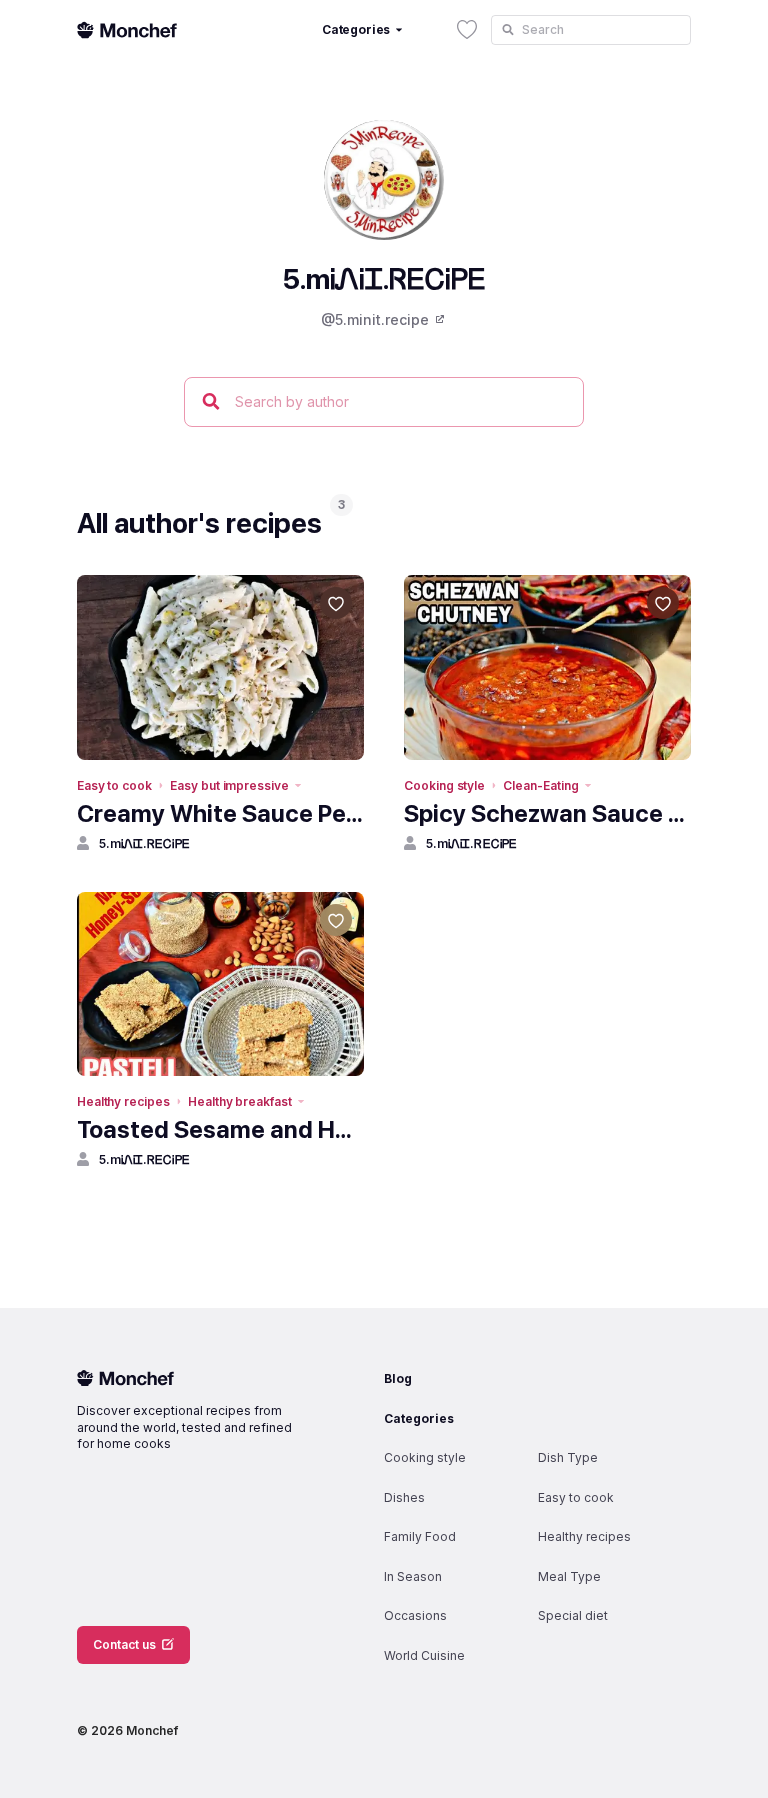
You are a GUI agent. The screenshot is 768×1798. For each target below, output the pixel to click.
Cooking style (444, 785)
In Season (413, 1576)
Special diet (573, 1615)
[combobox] (591, 30)
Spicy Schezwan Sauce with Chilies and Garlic (547, 813)
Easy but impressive (229, 785)
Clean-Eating (540, 785)
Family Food (420, 1536)
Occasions (415, 1615)
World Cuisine (424, 1655)
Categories (419, 1418)
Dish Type (568, 1457)
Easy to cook (114, 785)
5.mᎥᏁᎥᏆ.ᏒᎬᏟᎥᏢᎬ (144, 843)
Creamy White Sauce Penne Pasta (220, 813)
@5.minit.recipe (375, 319)
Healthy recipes (123, 1101)
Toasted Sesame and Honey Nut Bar (220, 1129)
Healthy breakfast (240, 1101)
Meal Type (569, 1576)
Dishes (404, 1497)
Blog (398, 1378)
